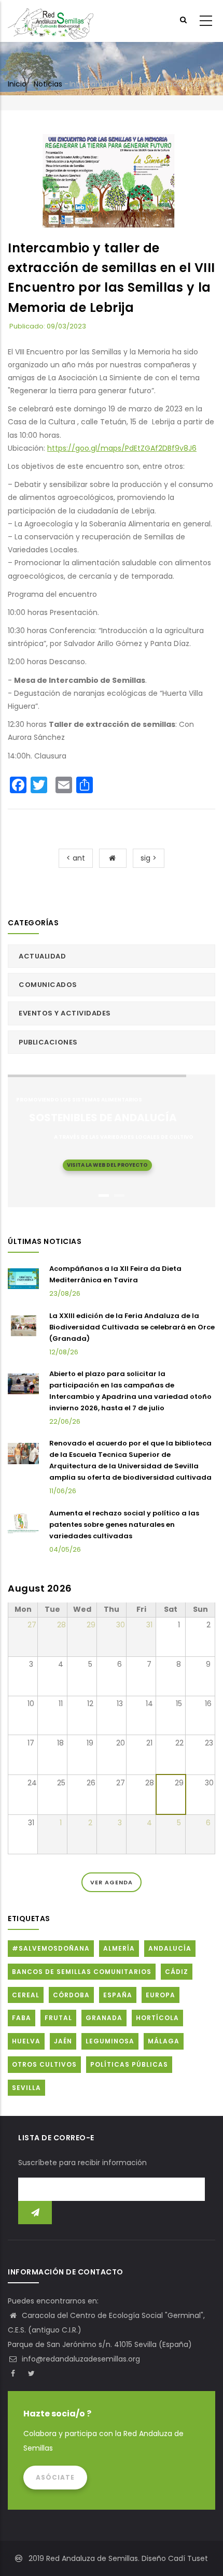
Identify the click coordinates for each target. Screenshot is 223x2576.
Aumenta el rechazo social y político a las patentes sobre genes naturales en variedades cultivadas (124, 1525)
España (118, 1995)
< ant (76, 858)
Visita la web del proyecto (107, 1165)
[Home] (51, 21)
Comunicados (48, 985)
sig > (149, 858)
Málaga (164, 2041)
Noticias (48, 84)
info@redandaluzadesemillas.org (80, 2359)
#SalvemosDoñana (51, 1948)
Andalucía (170, 1948)
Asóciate (55, 2477)
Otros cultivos (44, 2064)
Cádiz (177, 1972)
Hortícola (157, 2018)
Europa (161, 1995)
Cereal (26, 1995)
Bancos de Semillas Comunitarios (82, 1972)
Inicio (17, 84)
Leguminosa (110, 2041)
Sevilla (26, 2088)
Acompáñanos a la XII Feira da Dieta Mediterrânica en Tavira (115, 1274)
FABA (22, 2018)
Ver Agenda (112, 1882)
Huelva (26, 2041)
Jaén (63, 2041)
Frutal (58, 2018)
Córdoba (71, 1995)
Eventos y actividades (65, 1013)
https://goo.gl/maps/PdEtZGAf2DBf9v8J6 (122, 448)
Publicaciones (48, 1042)
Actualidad (42, 956)
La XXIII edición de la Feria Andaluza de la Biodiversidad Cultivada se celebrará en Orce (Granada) (132, 1327)
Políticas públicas (129, 2064)
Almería (119, 1948)
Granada (104, 2018)
